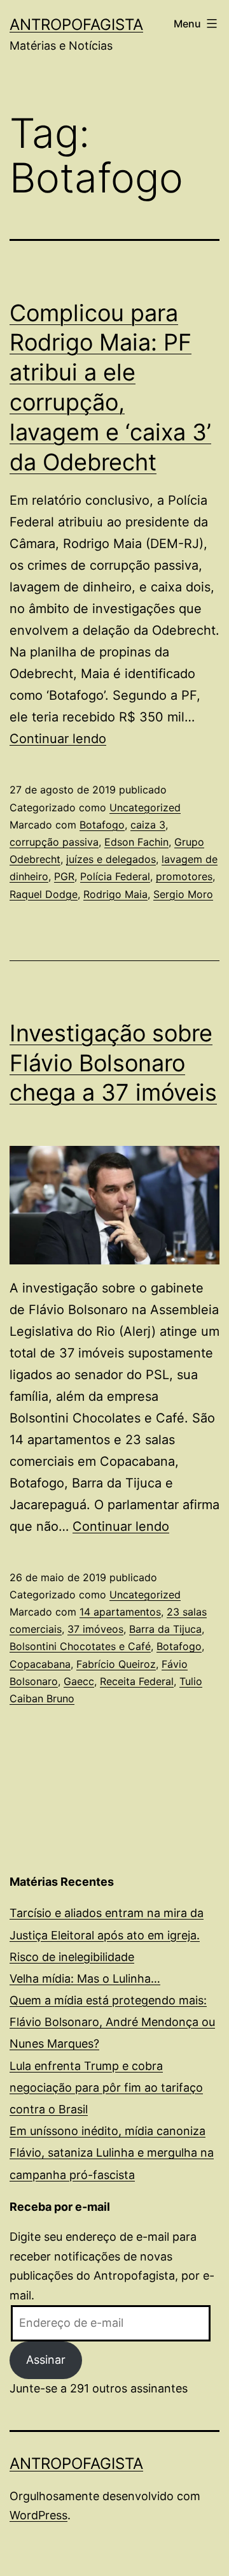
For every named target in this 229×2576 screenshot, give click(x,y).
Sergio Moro (183, 894)
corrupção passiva (54, 842)
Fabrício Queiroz (116, 1664)
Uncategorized (145, 807)
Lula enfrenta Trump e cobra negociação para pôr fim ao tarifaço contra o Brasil (106, 2088)
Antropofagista (76, 25)
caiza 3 (148, 825)
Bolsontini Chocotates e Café (80, 1646)
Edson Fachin (136, 842)
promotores (184, 876)
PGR (64, 876)
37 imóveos (95, 1629)
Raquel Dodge (44, 894)
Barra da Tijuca (165, 1629)
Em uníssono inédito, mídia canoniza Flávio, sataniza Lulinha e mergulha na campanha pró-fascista (112, 2153)
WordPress (38, 2515)
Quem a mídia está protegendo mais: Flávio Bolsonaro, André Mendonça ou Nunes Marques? (112, 2022)
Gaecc (79, 1681)
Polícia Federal (115, 876)
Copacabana (40, 1664)
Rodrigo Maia (115, 894)
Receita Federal (137, 1681)
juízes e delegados (111, 859)
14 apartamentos (120, 1612)
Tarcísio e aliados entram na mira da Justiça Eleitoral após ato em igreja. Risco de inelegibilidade (107, 1935)
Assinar (46, 2360)
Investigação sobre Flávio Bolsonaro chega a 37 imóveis (113, 1063)
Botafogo (102, 825)
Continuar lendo (58, 739)
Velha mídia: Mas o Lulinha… (85, 1979)
